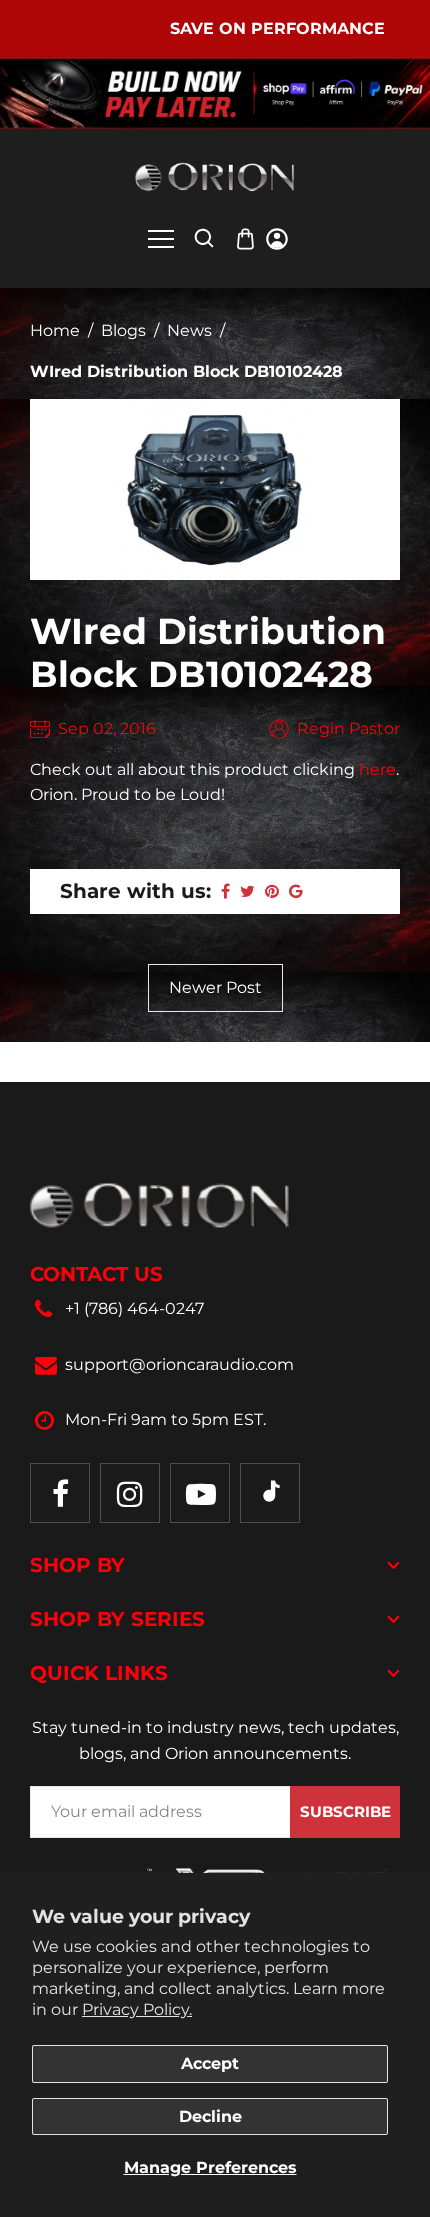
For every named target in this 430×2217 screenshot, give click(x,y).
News (189, 330)
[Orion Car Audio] (215, 176)
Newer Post (215, 987)
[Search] (204, 238)
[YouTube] (200, 1493)
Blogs (123, 330)
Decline (210, 2116)
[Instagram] (130, 1493)
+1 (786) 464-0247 (134, 1308)
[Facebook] (60, 1493)
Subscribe (345, 1811)
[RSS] (270, 1493)
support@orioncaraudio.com (179, 1364)
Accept (210, 2063)
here (377, 769)
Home (55, 330)
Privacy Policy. (137, 2009)
